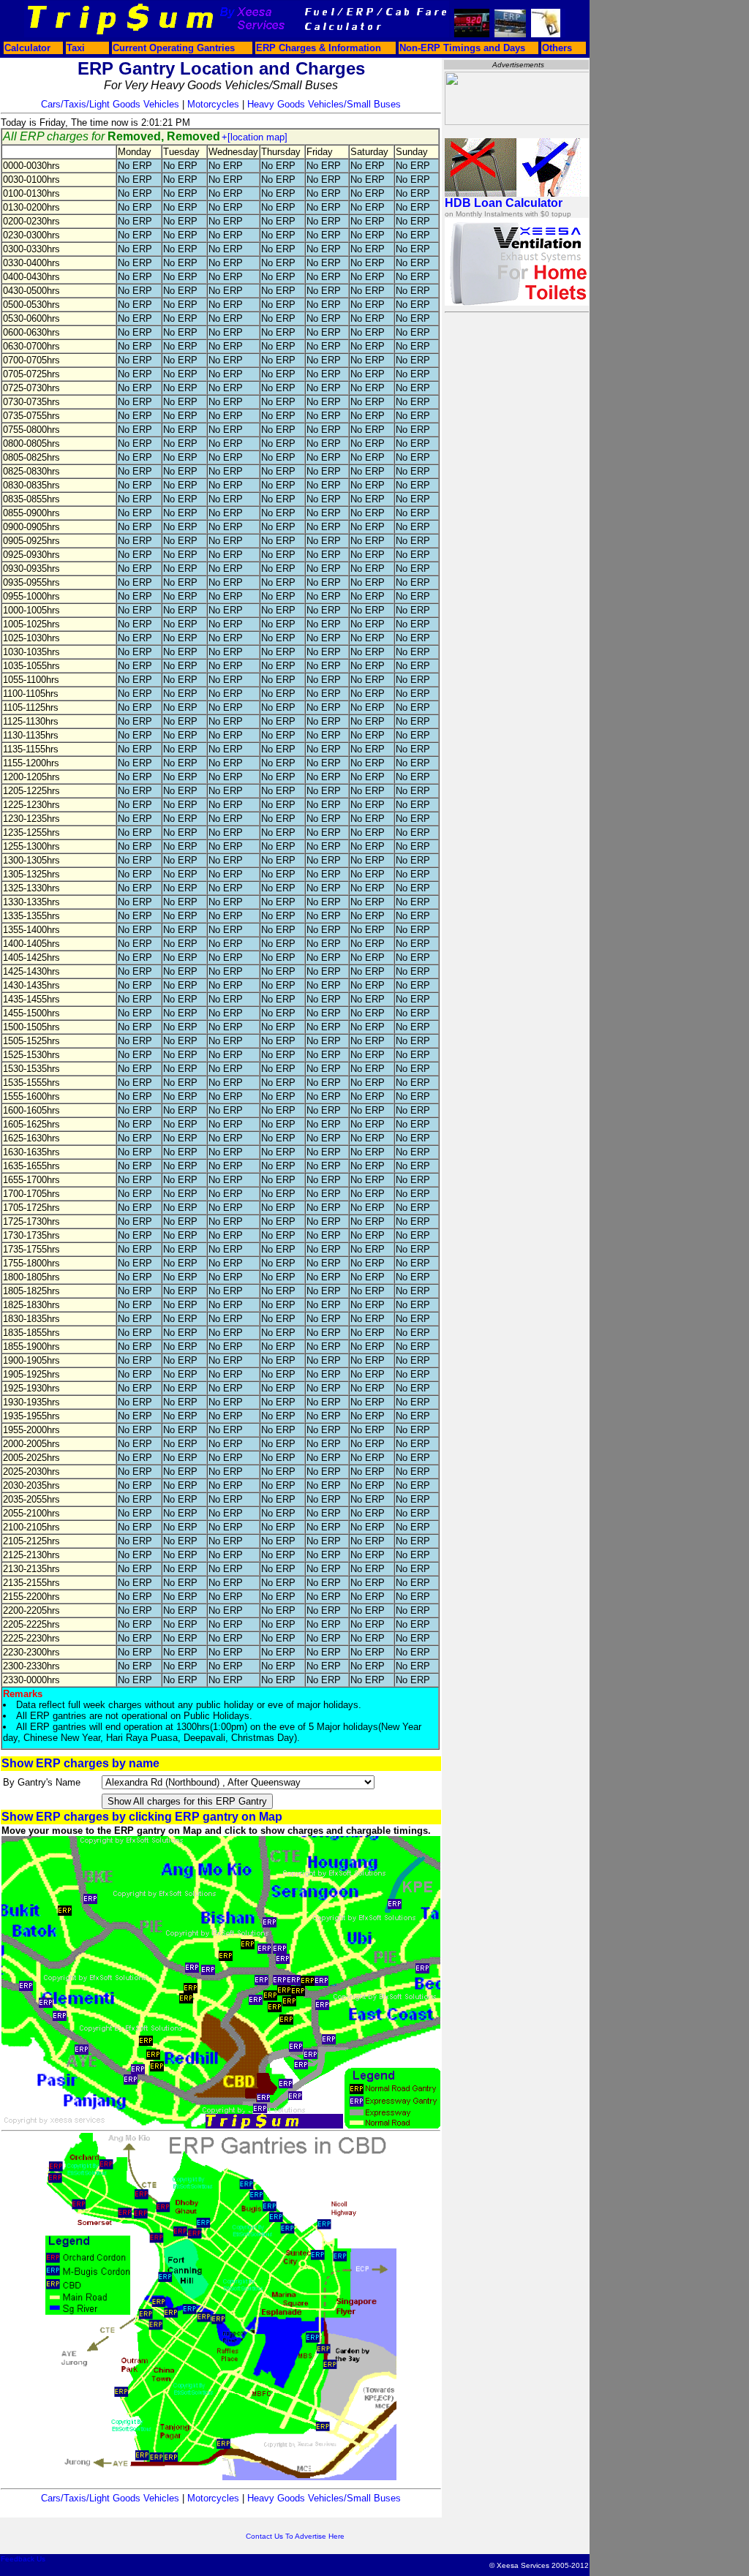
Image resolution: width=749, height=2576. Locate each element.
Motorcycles (213, 104)
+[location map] (255, 137)
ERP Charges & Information (319, 48)
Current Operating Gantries (174, 48)
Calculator (27, 48)
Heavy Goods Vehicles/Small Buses (324, 104)
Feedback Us (23, 2559)
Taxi (76, 48)
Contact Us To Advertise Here (295, 2536)
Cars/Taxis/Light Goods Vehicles (110, 104)
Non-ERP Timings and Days (462, 48)
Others (557, 48)
